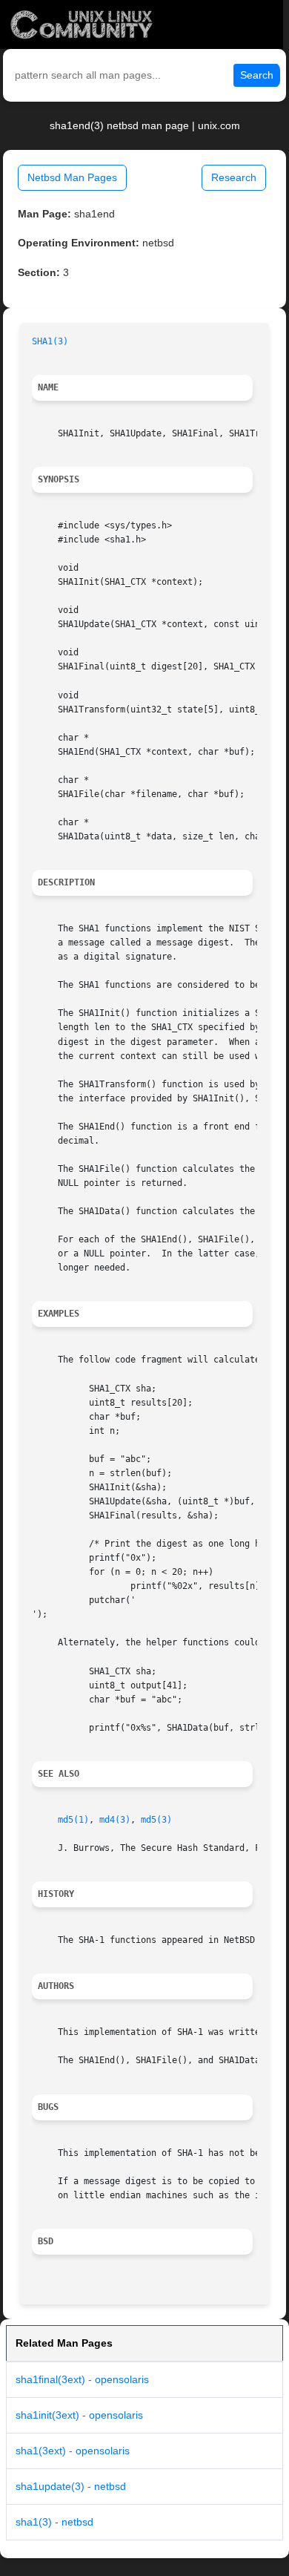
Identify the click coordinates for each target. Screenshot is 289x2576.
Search (257, 75)
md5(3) (156, 1820)
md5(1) (73, 1820)
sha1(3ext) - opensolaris (73, 2451)
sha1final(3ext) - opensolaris (82, 2379)
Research (234, 177)
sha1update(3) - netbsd (71, 2486)
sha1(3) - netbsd (54, 2522)
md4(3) (115, 1820)
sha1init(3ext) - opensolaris (79, 2415)
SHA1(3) (50, 341)
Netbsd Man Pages (72, 177)
